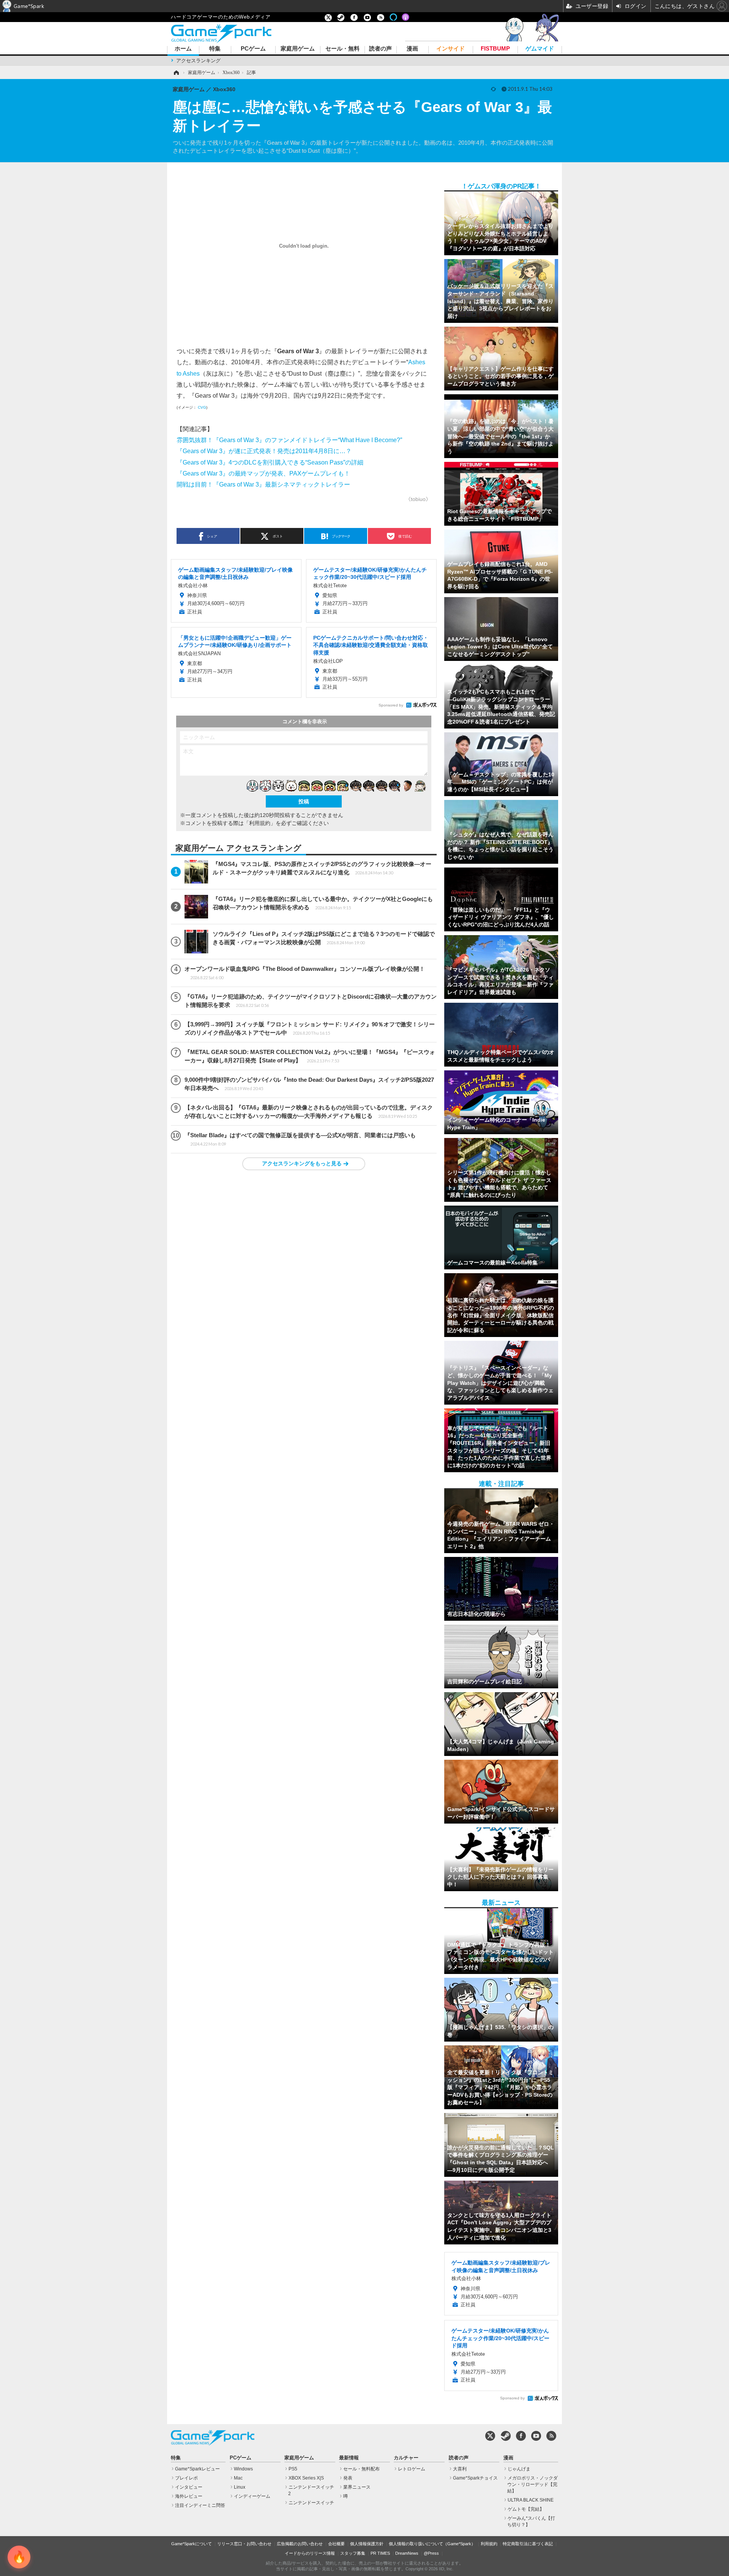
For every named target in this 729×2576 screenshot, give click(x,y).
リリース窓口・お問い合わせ (244, 2544)
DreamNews (407, 2553)
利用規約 (489, 2544)
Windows (243, 2469)
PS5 (293, 2469)
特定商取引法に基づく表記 (528, 2544)
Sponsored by (391, 705)
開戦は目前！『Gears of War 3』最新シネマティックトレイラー (263, 484)
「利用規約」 (260, 823)
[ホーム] (176, 73)
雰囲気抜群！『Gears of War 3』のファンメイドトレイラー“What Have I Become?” (289, 440)
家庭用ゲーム (298, 49)
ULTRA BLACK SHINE (531, 2500)
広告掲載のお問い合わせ (300, 2544)
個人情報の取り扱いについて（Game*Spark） (432, 2544)
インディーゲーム (252, 2496)
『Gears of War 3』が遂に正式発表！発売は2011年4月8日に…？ (264, 451)
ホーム (183, 49)
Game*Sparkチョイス (475, 2478)
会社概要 (336, 2544)
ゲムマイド (540, 49)
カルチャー (406, 2458)
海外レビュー (189, 2496)
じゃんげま (519, 2469)
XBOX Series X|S (306, 2478)
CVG (202, 407)
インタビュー (189, 2487)
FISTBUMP (495, 49)
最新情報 (349, 2458)
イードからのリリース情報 (310, 2553)
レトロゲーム (412, 2469)
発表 (348, 2478)
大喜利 (460, 2469)
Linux (240, 2487)
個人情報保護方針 (367, 2544)
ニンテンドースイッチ (311, 2503)
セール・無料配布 (361, 2469)
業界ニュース (357, 2487)
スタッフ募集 (353, 2553)
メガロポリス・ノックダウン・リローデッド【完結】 (533, 2484)
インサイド (450, 49)
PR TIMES (380, 2553)
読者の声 (380, 49)
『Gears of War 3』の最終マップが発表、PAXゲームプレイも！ (263, 473)
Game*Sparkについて (192, 2544)
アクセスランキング (198, 61)
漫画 (412, 49)
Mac (238, 2478)
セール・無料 (342, 49)
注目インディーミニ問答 (200, 2505)
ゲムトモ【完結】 (526, 2509)
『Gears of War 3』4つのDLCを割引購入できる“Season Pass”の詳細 (270, 462)
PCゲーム (253, 49)
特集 (215, 49)
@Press (431, 2553)
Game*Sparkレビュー (197, 2469)
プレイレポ (186, 2478)
